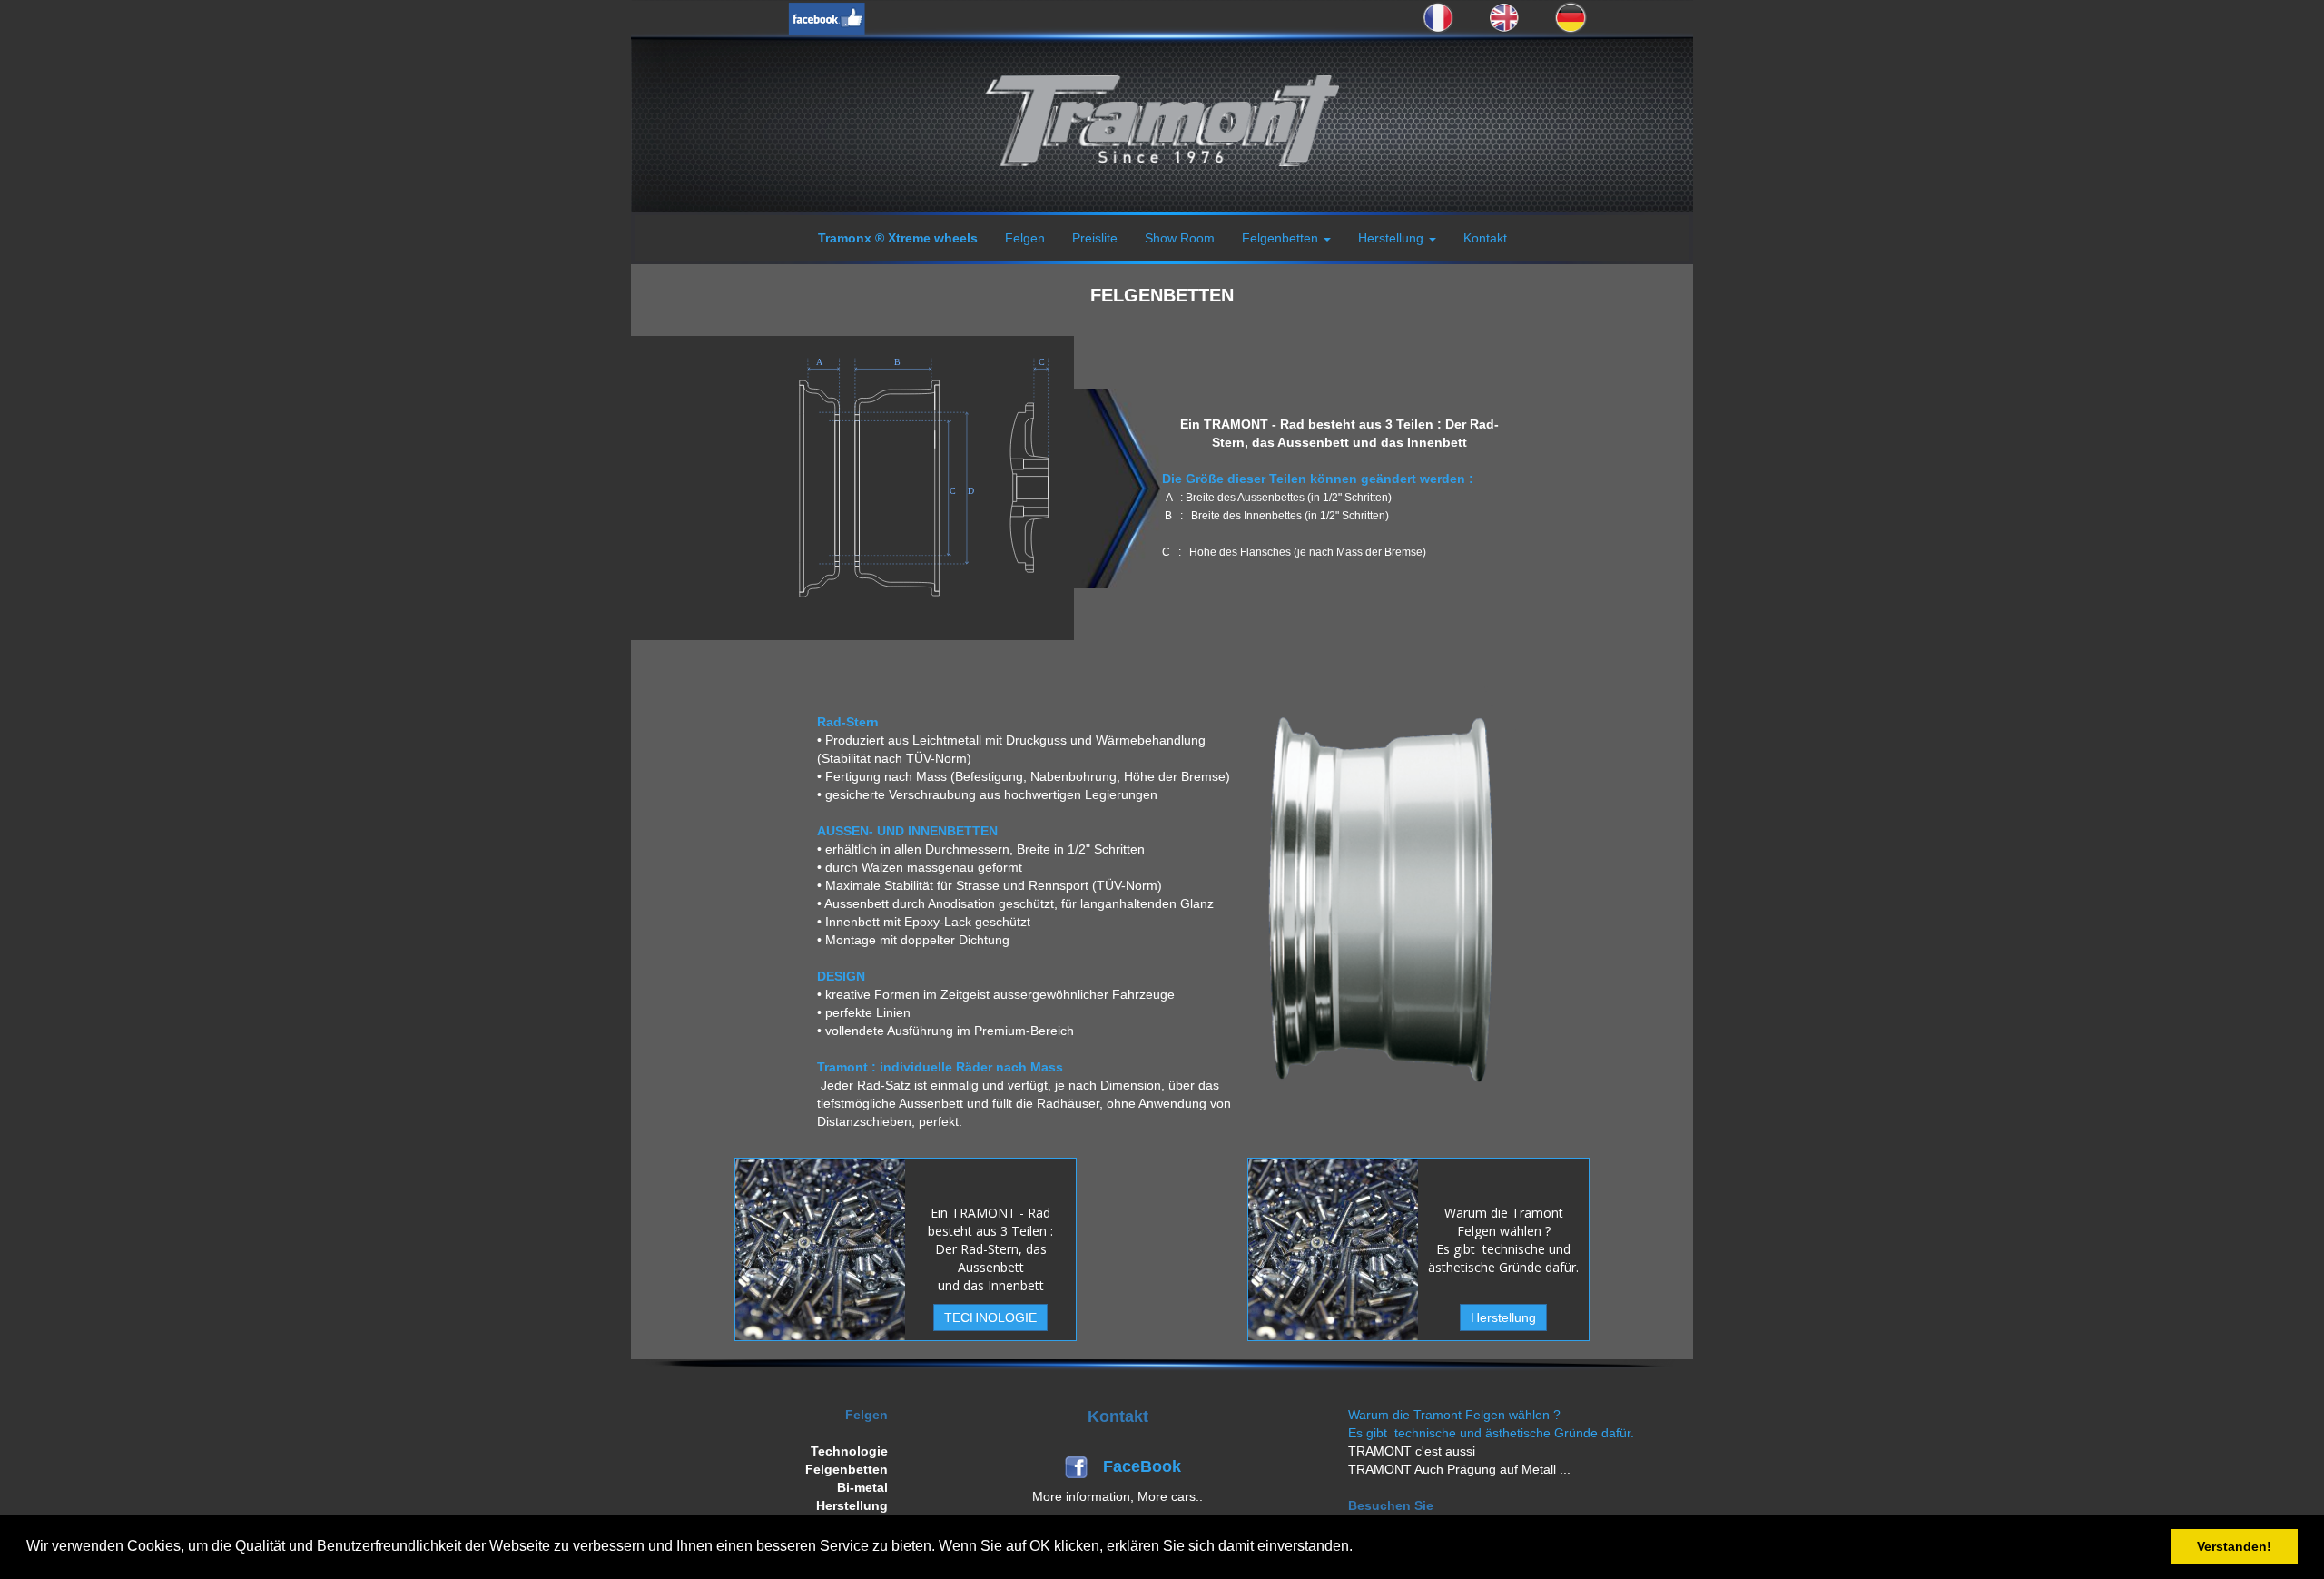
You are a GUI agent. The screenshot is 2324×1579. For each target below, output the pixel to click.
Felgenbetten (847, 1469)
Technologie (849, 1451)
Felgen (1025, 238)
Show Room (1180, 238)
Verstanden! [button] (2234, 1546)
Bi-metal (862, 1487)
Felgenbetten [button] (1282, 238)
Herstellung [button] (1393, 238)
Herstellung (852, 1505)
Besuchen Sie (1391, 1505)
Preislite (1095, 238)
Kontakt (1485, 238)
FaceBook (1144, 1466)
